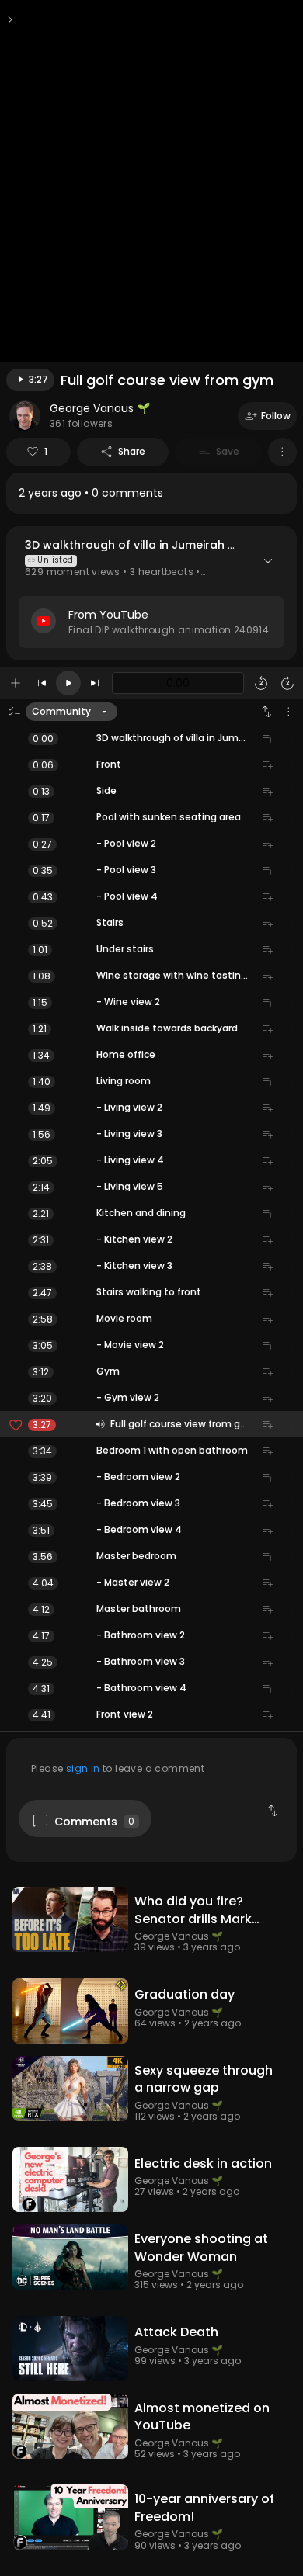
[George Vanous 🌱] (25, 416)
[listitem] (151, 493)
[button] (151, 594)
